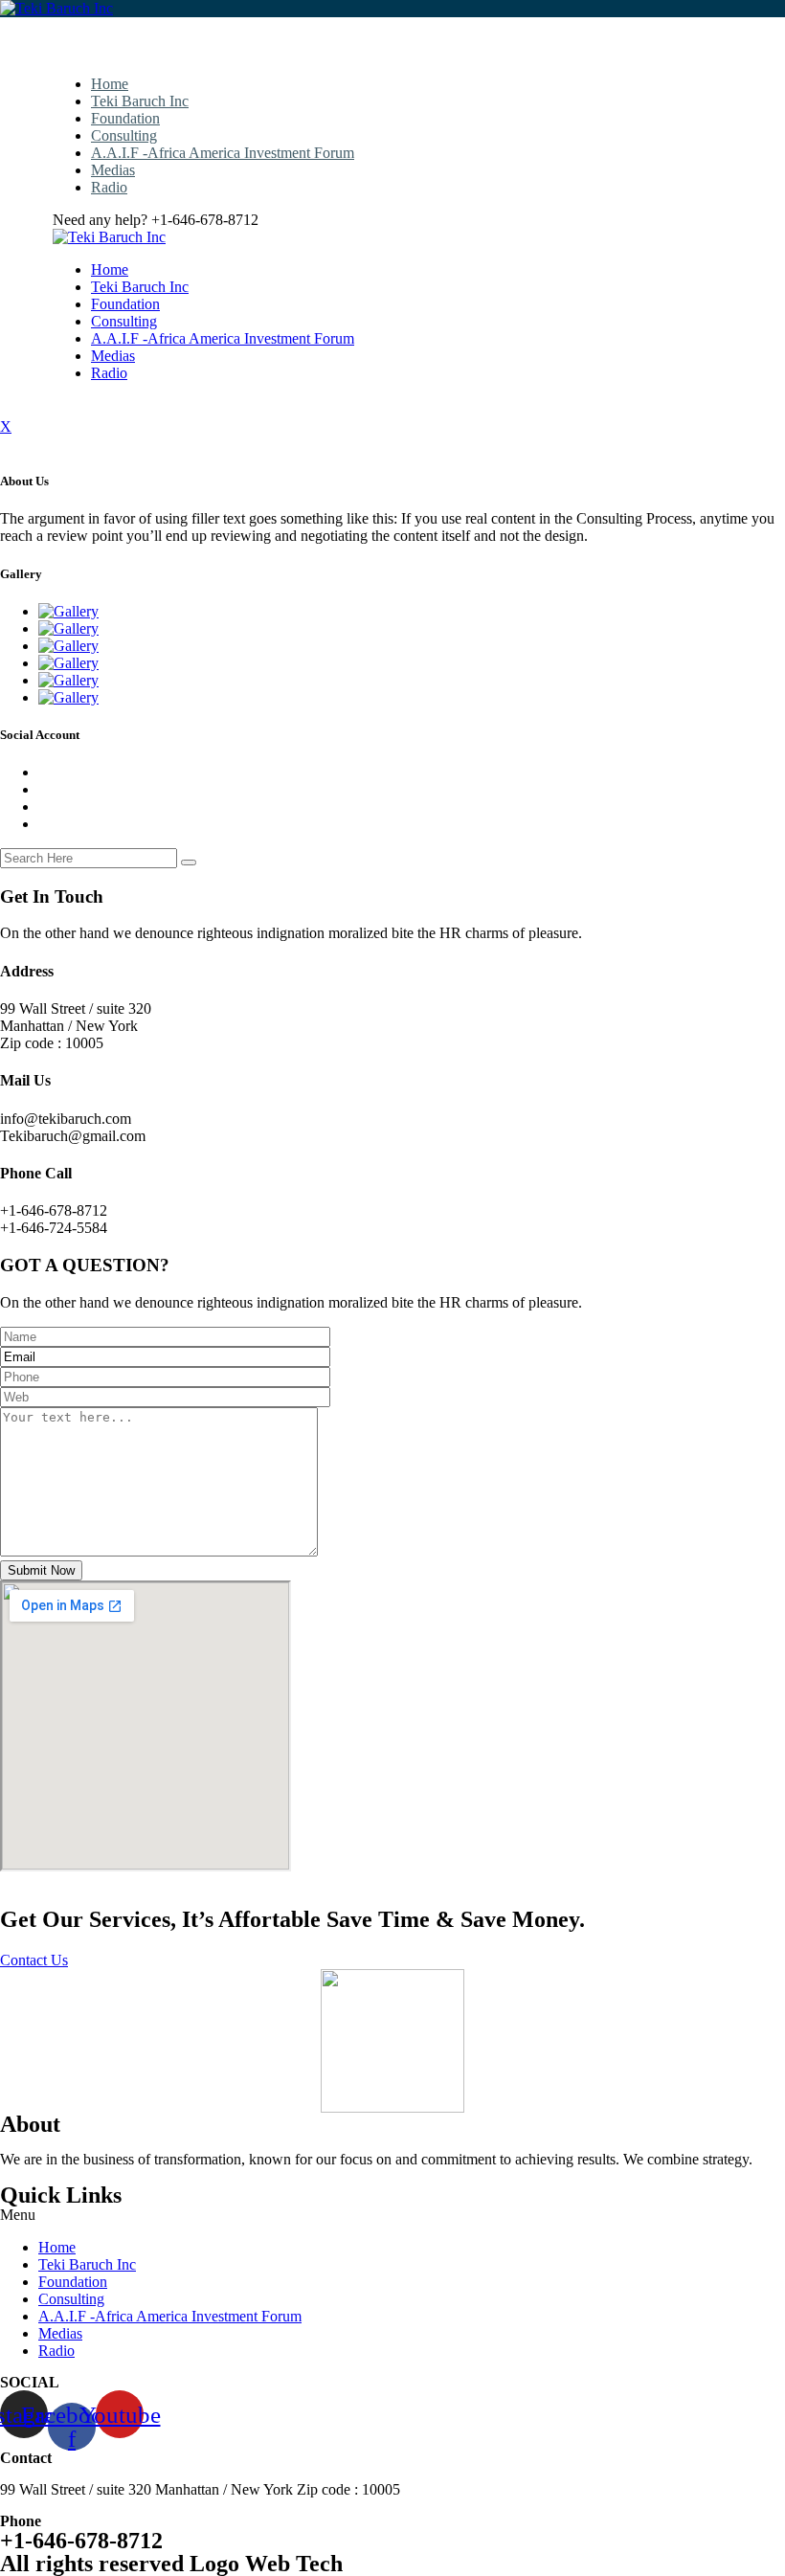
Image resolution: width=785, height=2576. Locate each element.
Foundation (125, 118)
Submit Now (41, 1570)
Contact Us (34, 1960)
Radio (109, 187)
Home (110, 84)
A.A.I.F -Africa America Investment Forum (223, 153)
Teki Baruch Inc (140, 101)
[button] (392, 2215)
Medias (113, 170)
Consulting (124, 135)
